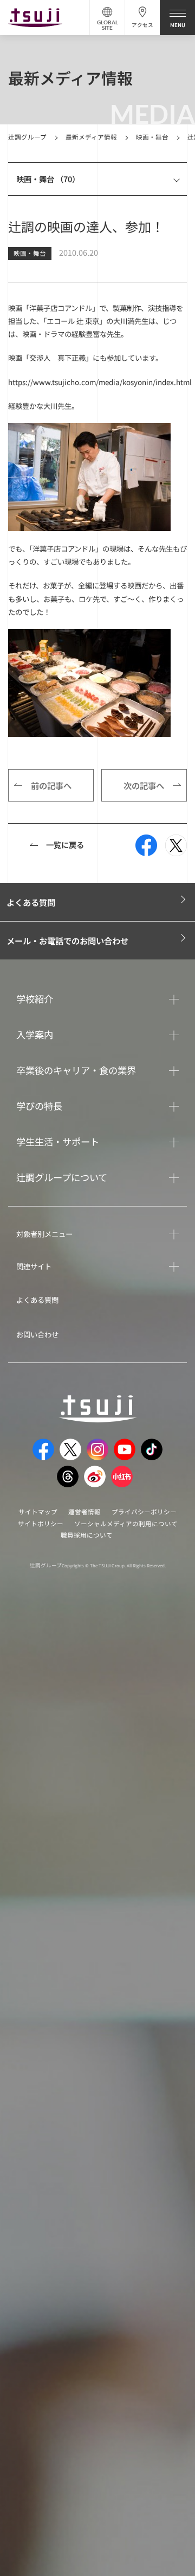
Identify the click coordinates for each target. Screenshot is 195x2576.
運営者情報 (84, 1512)
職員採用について (87, 1535)
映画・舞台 (152, 137)
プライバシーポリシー (144, 1512)
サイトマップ (38, 1512)
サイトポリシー (41, 1524)
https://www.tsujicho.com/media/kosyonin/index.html (100, 382)
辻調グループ (27, 137)
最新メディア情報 (91, 137)
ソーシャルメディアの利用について (126, 1524)
